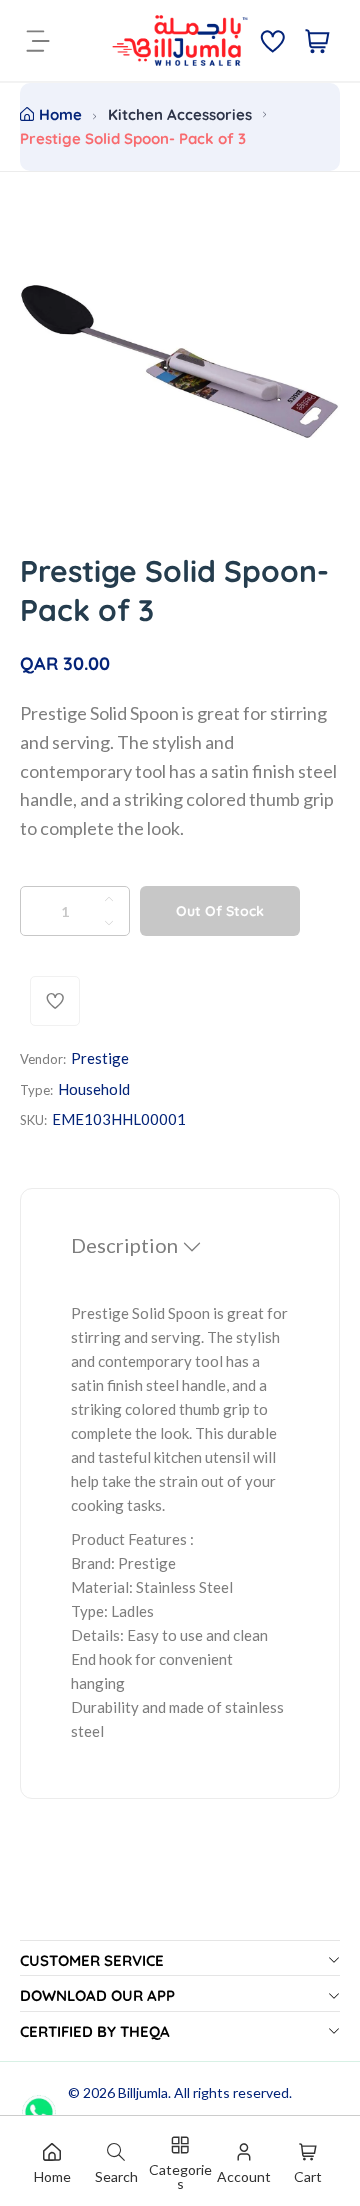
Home (60, 114)
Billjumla (143, 2092)
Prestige (100, 1058)
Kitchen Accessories (180, 114)
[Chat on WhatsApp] (39, 2105)
